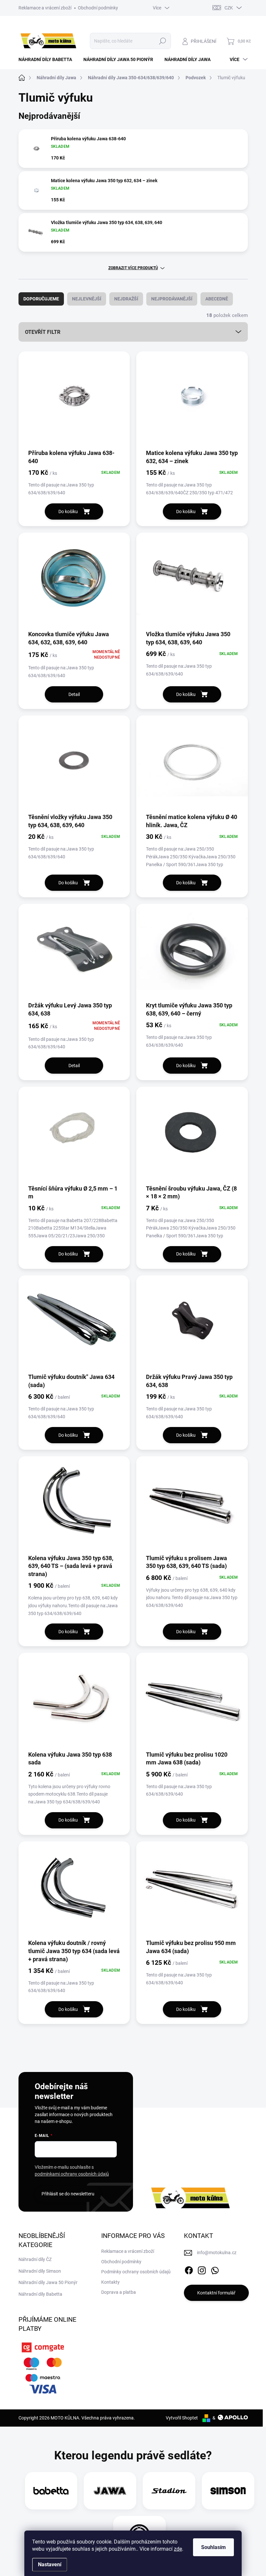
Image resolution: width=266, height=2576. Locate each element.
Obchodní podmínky (98, 8)
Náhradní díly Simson (40, 2271)
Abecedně (217, 299)
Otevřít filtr (43, 332)
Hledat (162, 41)
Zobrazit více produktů (133, 268)
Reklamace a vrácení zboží (45, 8)
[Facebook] (189, 2269)
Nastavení (50, 2564)
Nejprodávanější (172, 299)
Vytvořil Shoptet (182, 2418)
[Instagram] (202, 2269)
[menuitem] (48, 59)
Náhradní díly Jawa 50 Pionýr (48, 2282)
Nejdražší (126, 299)
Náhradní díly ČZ (35, 2259)
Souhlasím (213, 2547)
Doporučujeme (41, 299)
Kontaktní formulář (216, 2293)
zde (178, 2549)
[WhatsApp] (215, 2269)
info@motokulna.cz (217, 2253)
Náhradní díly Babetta (40, 2294)
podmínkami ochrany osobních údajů (72, 2174)
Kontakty (110, 2282)
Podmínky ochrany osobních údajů (136, 2272)
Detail (74, 694)
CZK (229, 8)
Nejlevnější (87, 299)
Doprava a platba (119, 2292)
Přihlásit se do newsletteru (68, 2194)
